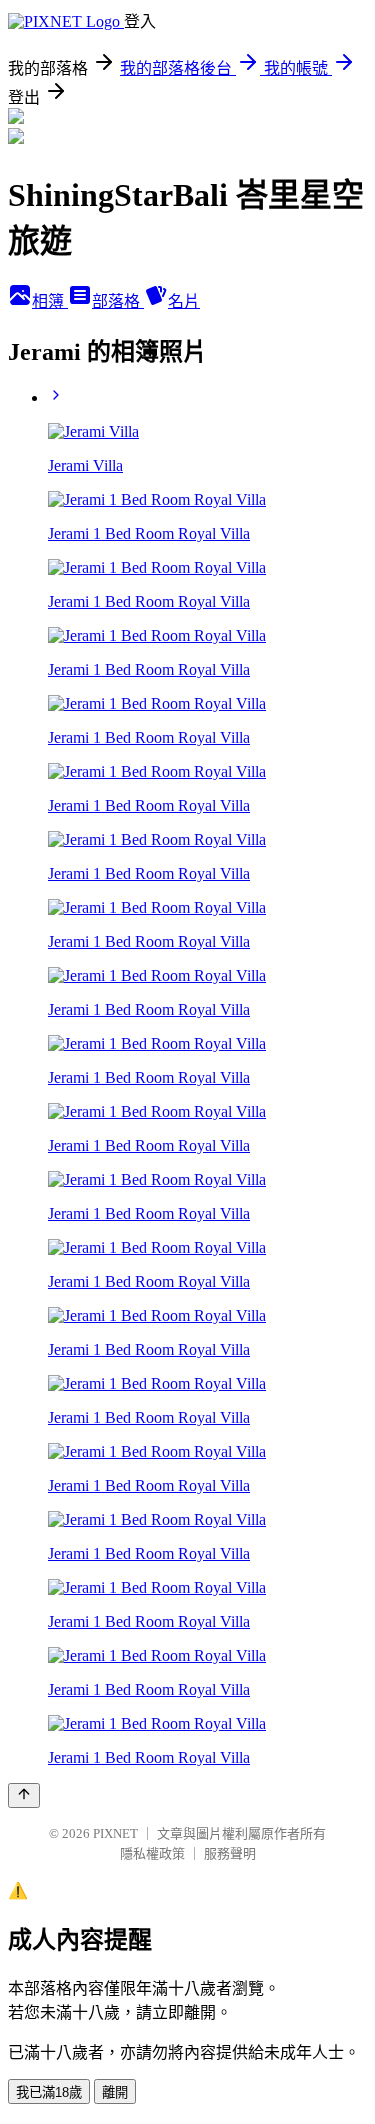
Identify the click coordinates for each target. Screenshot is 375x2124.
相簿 (50, 301)
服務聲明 (230, 1853)
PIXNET (115, 1833)
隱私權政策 (152, 1853)
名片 (184, 301)
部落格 (118, 301)
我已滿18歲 (49, 2092)
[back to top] (24, 1795)
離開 (115, 2092)
